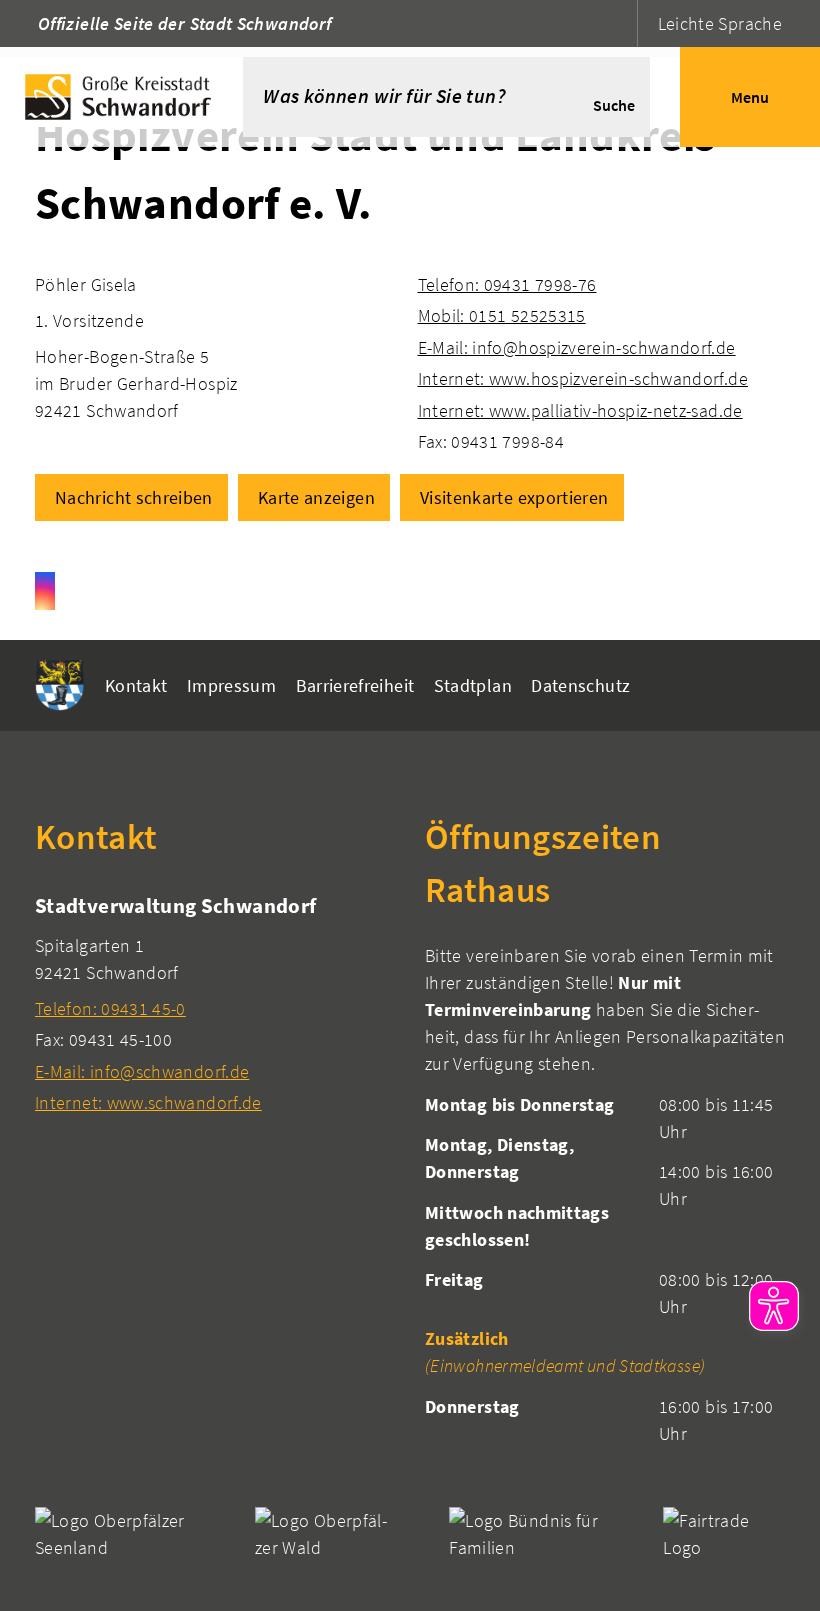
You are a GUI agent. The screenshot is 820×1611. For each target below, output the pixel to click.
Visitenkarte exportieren (514, 497)
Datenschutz (580, 685)
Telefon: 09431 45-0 (110, 1008)
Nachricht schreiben (134, 497)
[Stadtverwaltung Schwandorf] (215, 1003)
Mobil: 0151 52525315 (502, 315)
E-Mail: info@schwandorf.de (142, 1071)
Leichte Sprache (720, 23)
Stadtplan (473, 685)
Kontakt (136, 685)
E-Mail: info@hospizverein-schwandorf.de (577, 347)
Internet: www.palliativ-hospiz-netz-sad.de (580, 410)
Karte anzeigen (316, 497)
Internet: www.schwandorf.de (148, 1102)
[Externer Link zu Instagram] (45, 591)
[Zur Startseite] (121, 97)
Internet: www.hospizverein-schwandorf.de (583, 378)
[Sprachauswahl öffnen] (619, 23)
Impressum (231, 685)
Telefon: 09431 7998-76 (507, 284)
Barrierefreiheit (355, 685)
